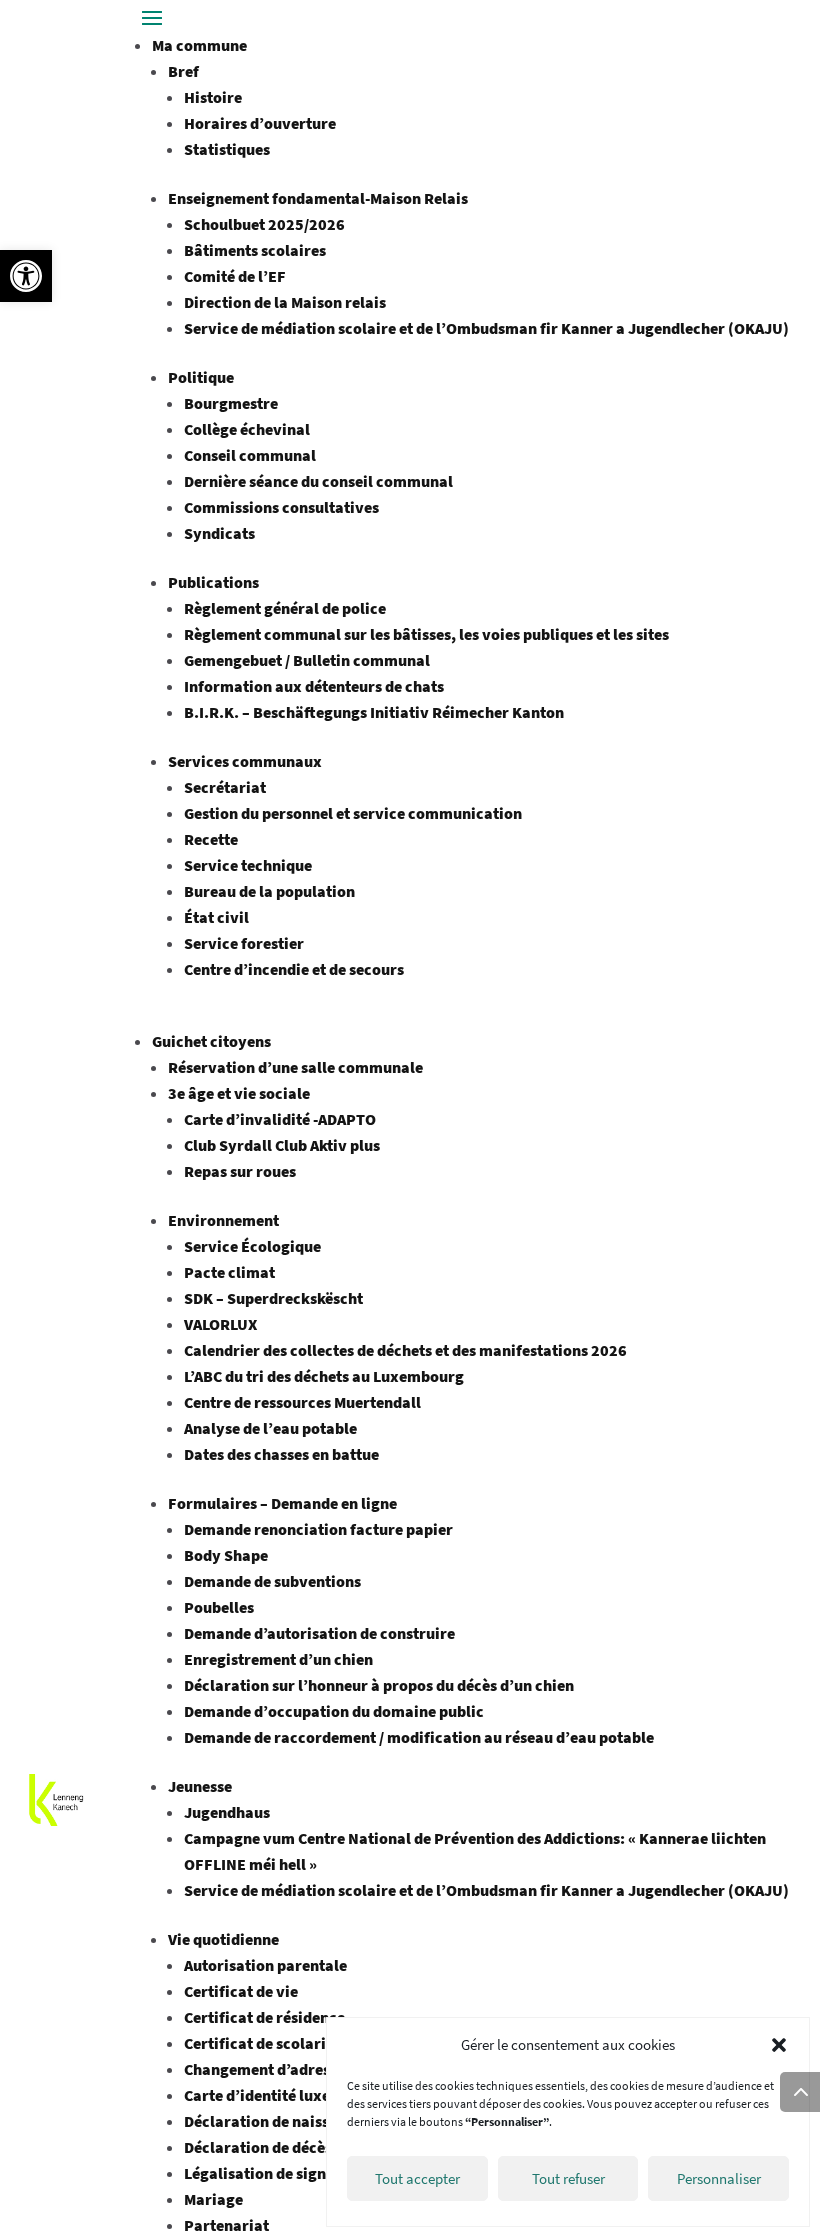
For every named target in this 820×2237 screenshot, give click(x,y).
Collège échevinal (247, 429)
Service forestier (244, 943)
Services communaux (245, 761)
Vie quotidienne (223, 1939)
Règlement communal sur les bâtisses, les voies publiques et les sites (426, 634)
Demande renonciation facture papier (318, 1529)
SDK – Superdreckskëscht (273, 1298)
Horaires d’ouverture (260, 123)
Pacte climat (229, 1272)
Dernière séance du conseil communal (318, 481)
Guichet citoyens (211, 1041)
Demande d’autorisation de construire (319, 1633)
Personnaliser (719, 2178)
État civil (216, 917)
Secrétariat (225, 787)
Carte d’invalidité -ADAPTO (280, 1119)
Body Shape (226, 1555)
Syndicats (219, 533)
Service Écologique (252, 1246)
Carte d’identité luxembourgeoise (304, 2095)
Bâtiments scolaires (255, 250)
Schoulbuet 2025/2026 (264, 224)
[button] (26, 276)
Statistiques (227, 149)
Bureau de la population (269, 891)
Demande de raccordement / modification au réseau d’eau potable (419, 1737)
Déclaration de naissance (273, 2121)
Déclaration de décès (258, 2147)
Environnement (223, 1220)
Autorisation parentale (265, 1965)
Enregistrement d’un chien (278, 1659)
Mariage (213, 2199)
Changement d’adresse (264, 2069)
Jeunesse (200, 1786)
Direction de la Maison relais (285, 302)
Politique (201, 377)
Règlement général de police (285, 608)
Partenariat (226, 2225)
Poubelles (219, 1607)
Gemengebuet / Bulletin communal (307, 660)
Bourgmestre (231, 403)
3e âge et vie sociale (239, 1093)
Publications (213, 582)
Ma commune (199, 45)
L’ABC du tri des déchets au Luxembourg (324, 1376)
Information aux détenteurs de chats (314, 686)
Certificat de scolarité (262, 2043)
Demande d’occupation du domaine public (334, 1711)
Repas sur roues (240, 1171)
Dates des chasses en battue (281, 1454)
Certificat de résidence (264, 2017)
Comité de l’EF (235, 276)
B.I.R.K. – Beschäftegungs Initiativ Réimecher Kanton (375, 712)
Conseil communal (250, 455)
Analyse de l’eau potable (270, 1428)
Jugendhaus (227, 1812)
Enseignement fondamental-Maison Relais (318, 198)
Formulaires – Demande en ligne (282, 1503)
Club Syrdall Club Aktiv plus (282, 1145)
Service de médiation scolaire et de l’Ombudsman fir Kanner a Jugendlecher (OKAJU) (486, 328)
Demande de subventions (272, 1581)
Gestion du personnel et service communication (353, 813)
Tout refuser (568, 2178)
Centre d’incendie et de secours (294, 969)
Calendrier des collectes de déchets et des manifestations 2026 (405, 1350)
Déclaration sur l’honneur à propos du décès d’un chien (379, 1685)
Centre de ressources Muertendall (302, 1402)
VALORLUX (220, 1324)
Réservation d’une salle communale (295, 1067)
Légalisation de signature (274, 2173)
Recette (211, 839)
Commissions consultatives (281, 507)
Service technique (248, 865)
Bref (183, 71)
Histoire (213, 97)
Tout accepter (417, 2178)
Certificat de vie (241, 1991)
